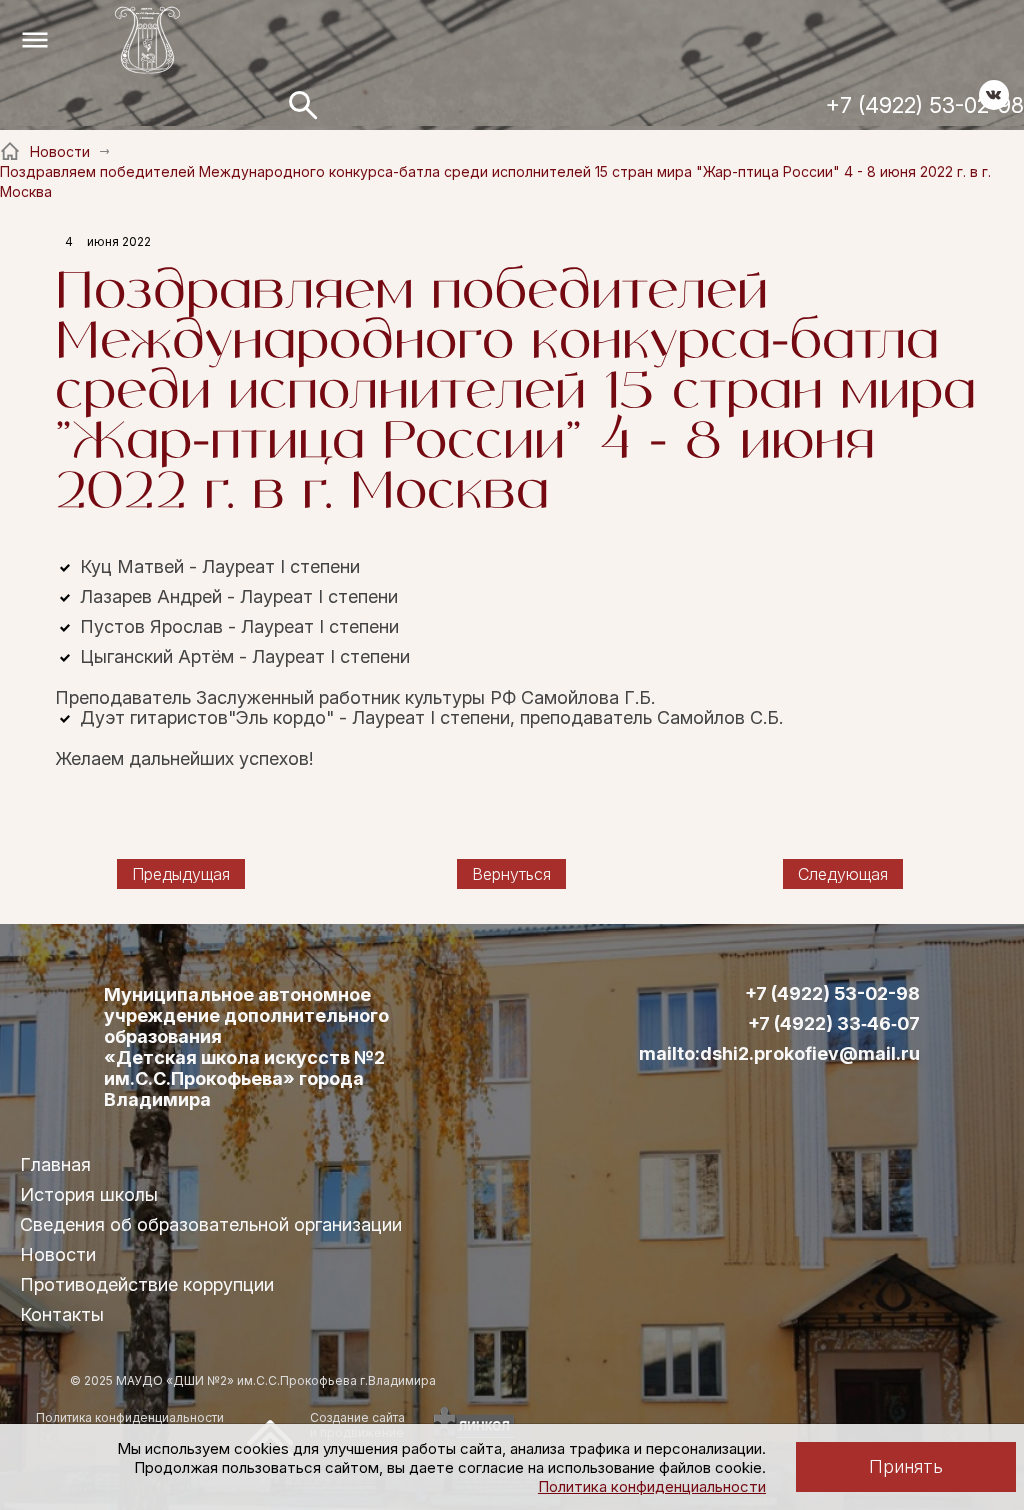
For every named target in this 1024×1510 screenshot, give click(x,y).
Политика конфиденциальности (652, 1486)
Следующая (843, 874)
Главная (55, 1164)
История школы (89, 1194)
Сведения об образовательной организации (211, 1224)
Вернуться (511, 874)
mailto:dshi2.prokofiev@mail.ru (779, 1054)
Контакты (62, 1314)
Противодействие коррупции (147, 1284)
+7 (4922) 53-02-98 (925, 105)
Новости (58, 1254)
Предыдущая (181, 874)
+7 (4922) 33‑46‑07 (834, 1024)
